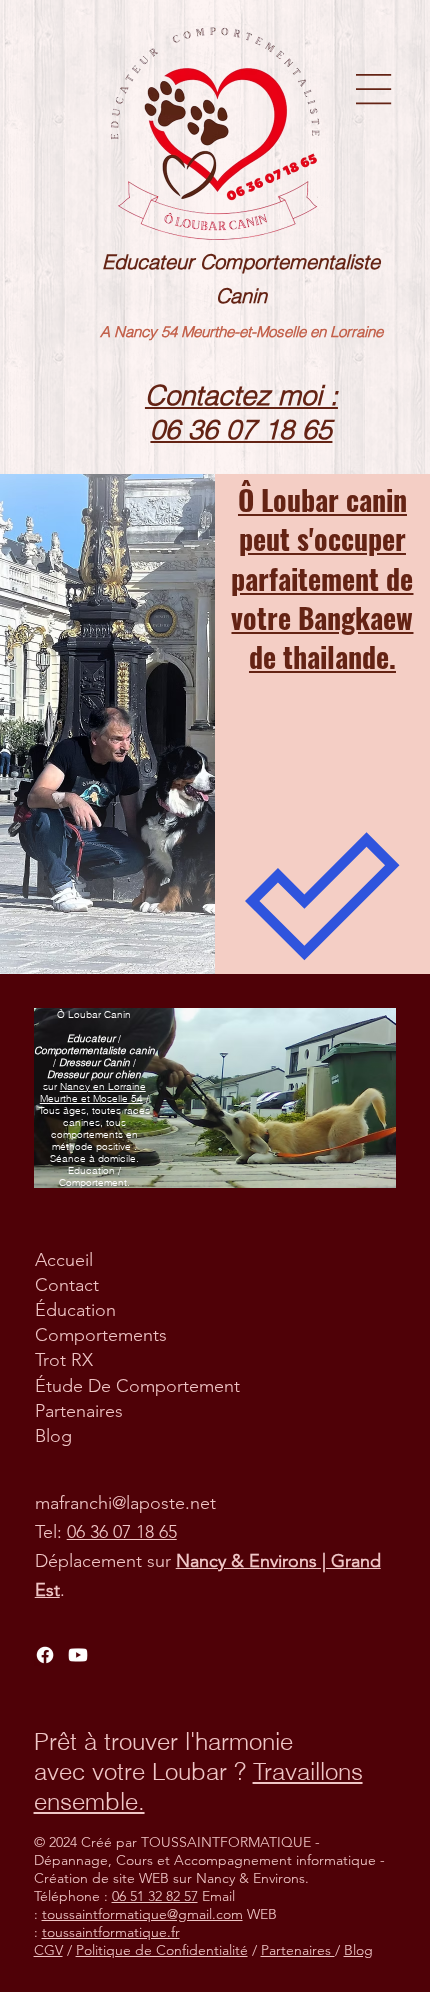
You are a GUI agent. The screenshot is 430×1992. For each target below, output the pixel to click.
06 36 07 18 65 (122, 1532)
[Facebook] (45, 1655)
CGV (48, 1950)
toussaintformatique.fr (111, 1932)
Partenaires (79, 1411)
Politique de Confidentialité (162, 1950)
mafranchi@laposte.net (125, 1503)
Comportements (101, 1335)
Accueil (64, 1260)
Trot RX (64, 1360)
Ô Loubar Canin (94, 1014)
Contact (67, 1285)
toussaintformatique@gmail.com (142, 1914)
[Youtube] (78, 1655)
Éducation (75, 1310)
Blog (53, 1436)
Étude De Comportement (137, 1386)
